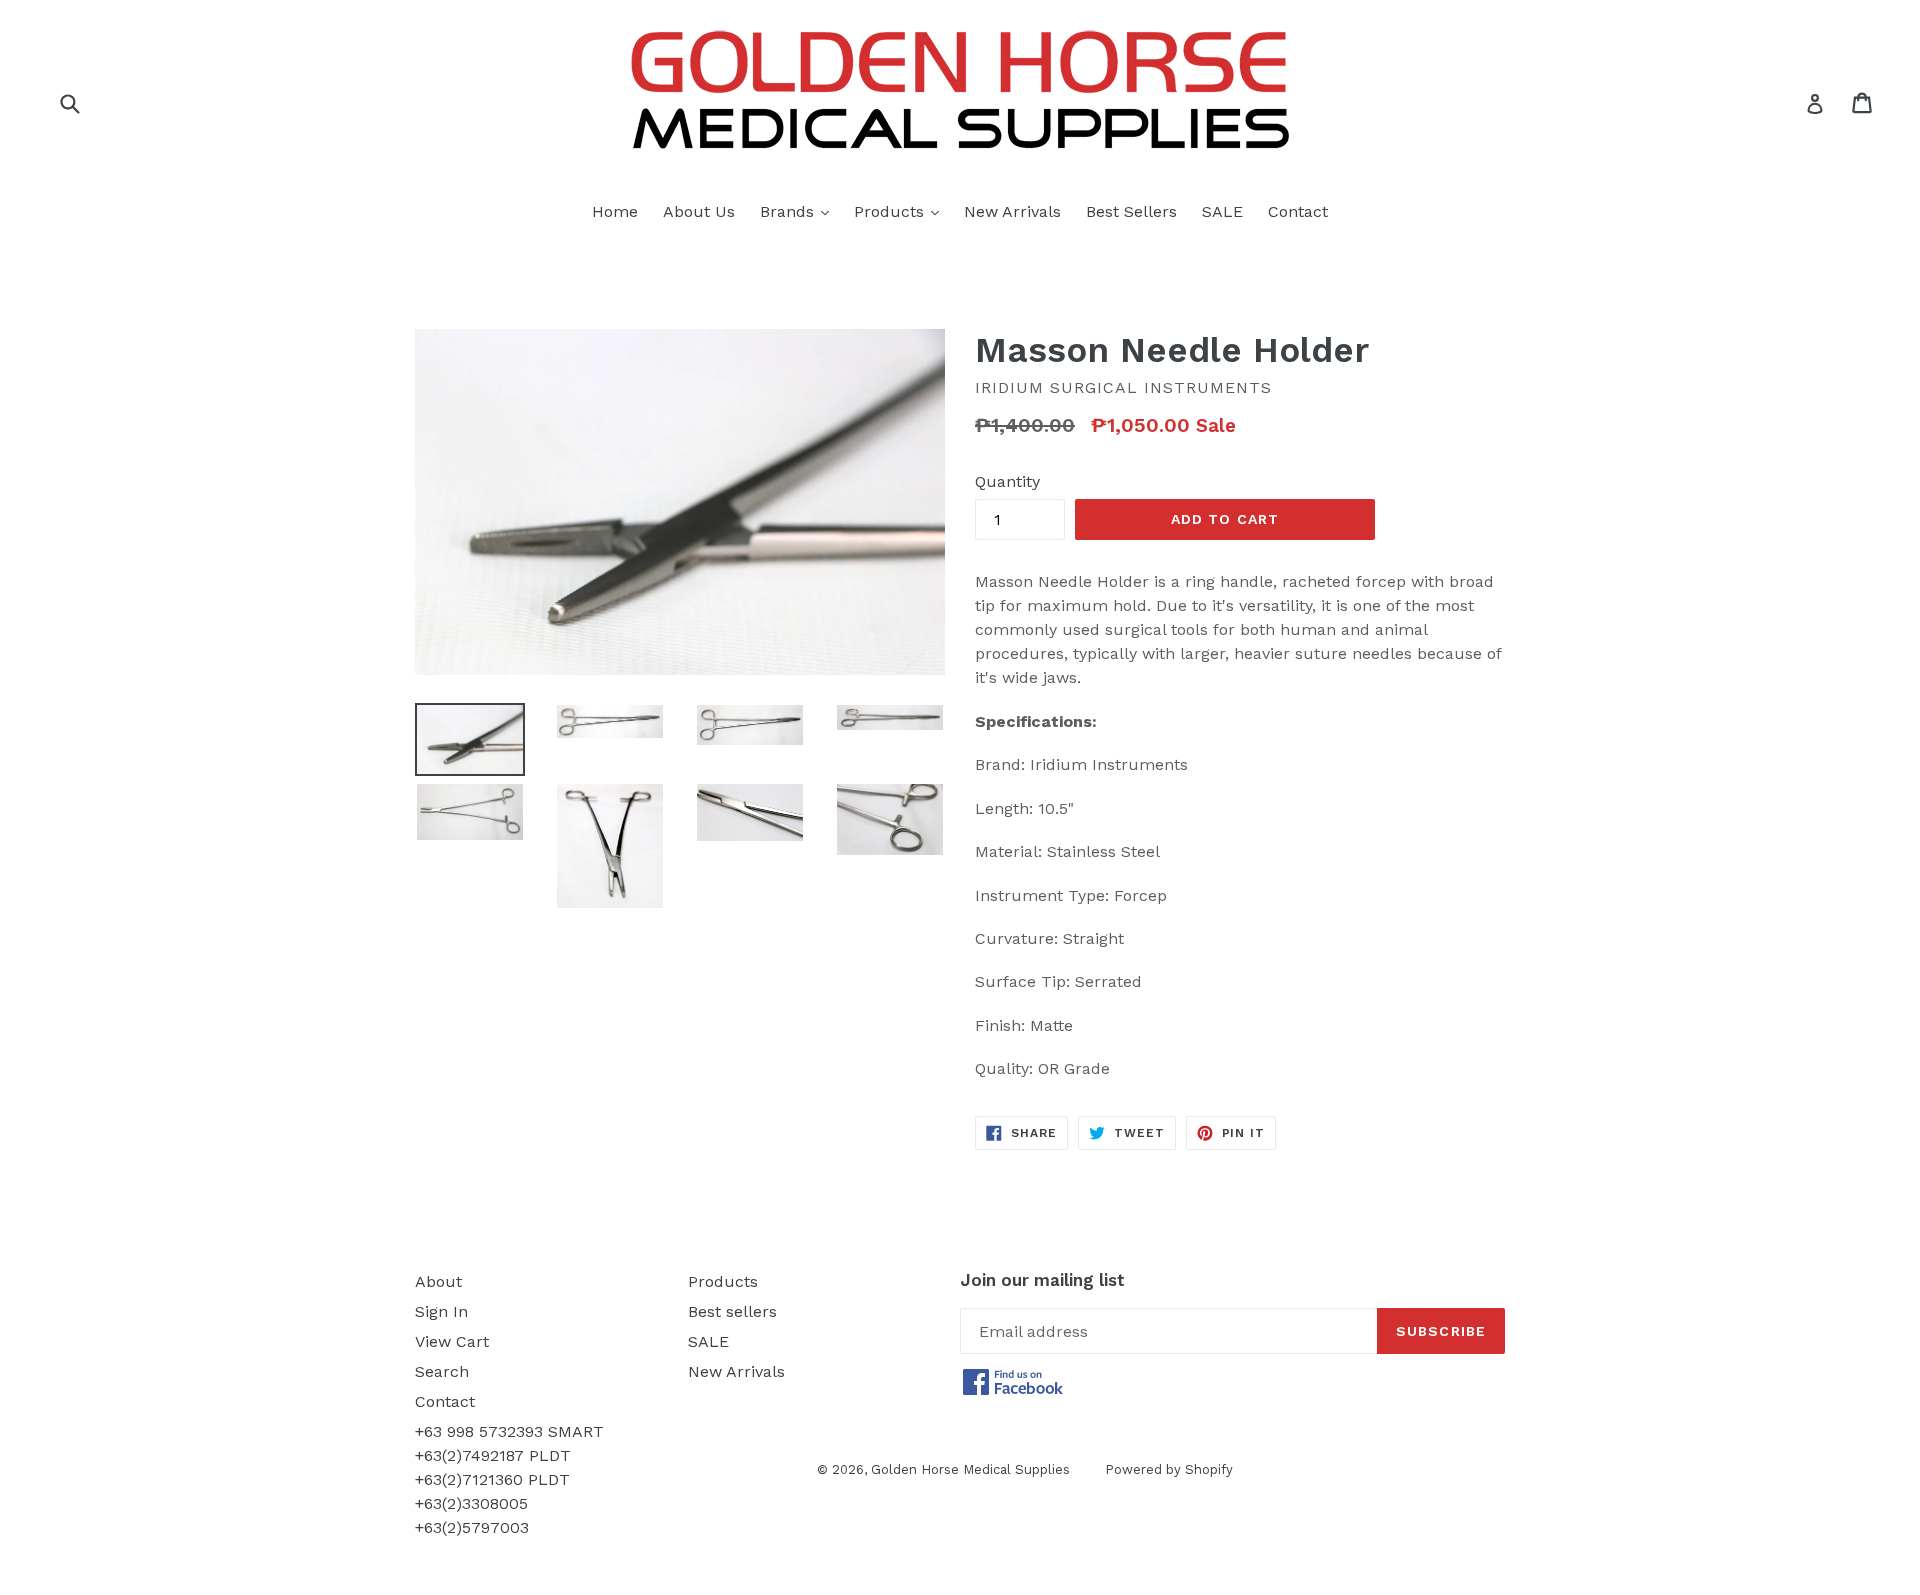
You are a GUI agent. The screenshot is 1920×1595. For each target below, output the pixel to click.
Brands (799, 211)
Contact (1298, 211)
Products (901, 211)
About (438, 1281)
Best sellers (732, 1311)
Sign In (441, 1311)
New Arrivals (1012, 211)
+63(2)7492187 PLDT (493, 1455)
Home (615, 211)
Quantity (1007, 481)
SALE (1222, 211)
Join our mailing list (1042, 1280)
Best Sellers (1131, 211)
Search (442, 1371)
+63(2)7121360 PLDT (492, 1479)
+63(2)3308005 (471, 1503)
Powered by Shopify (1169, 1469)
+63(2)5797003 (472, 1527)
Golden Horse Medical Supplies (970, 1469)
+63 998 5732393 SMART (509, 1431)
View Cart (452, 1341)
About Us (699, 211)
